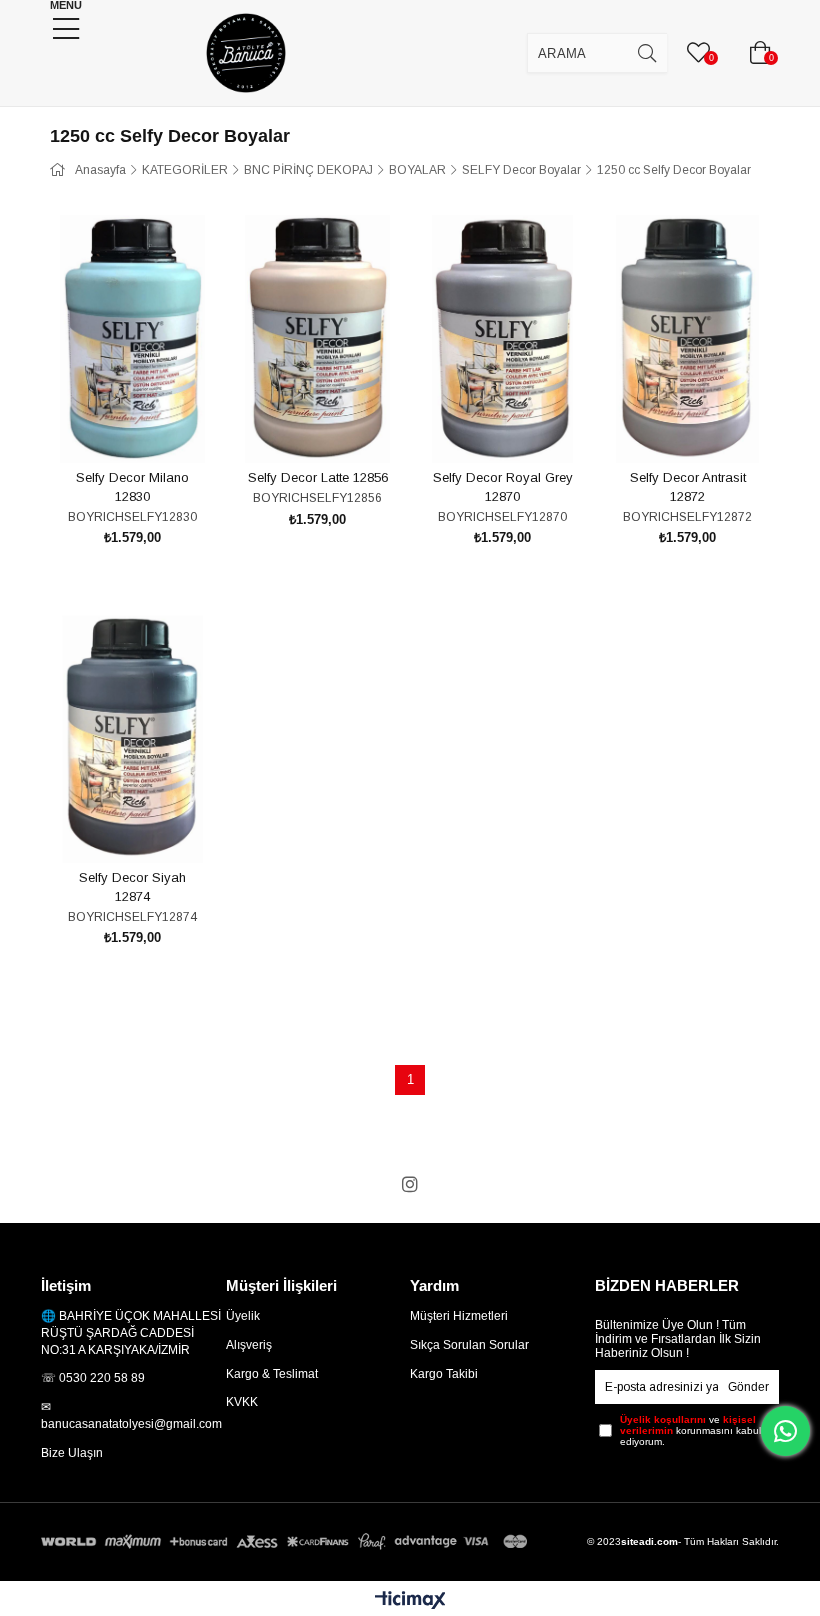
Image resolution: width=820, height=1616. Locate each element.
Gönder (748, 1387)
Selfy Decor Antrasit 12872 (688, 487)
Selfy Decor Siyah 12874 (132, 887)
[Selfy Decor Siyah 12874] (132, 739)
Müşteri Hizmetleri (459, 1316)
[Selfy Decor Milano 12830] (132, 339)
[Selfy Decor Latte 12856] (317, 339)
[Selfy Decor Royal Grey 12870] (502, 339)
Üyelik (243, 1316)
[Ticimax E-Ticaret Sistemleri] (410, 1601)
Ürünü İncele (155, 425)
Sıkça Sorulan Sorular (469, 1345)
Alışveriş (249, 1345)
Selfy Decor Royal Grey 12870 (503, 487)
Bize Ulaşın (72, 1453)
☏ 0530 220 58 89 (93, 1378)
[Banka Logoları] (287, 1541)
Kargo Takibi (444, 1374)
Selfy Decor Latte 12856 (318, 477)
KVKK (242, 1402)
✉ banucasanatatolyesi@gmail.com (131, 1415)
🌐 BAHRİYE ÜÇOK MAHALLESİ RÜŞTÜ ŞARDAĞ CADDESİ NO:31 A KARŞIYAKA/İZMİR (131, 1333)
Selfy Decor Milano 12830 (132, 487)
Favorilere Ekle (110, 425)
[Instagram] (410, 1184)
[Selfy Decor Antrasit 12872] (687, 339)
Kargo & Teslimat (272, 1374)
